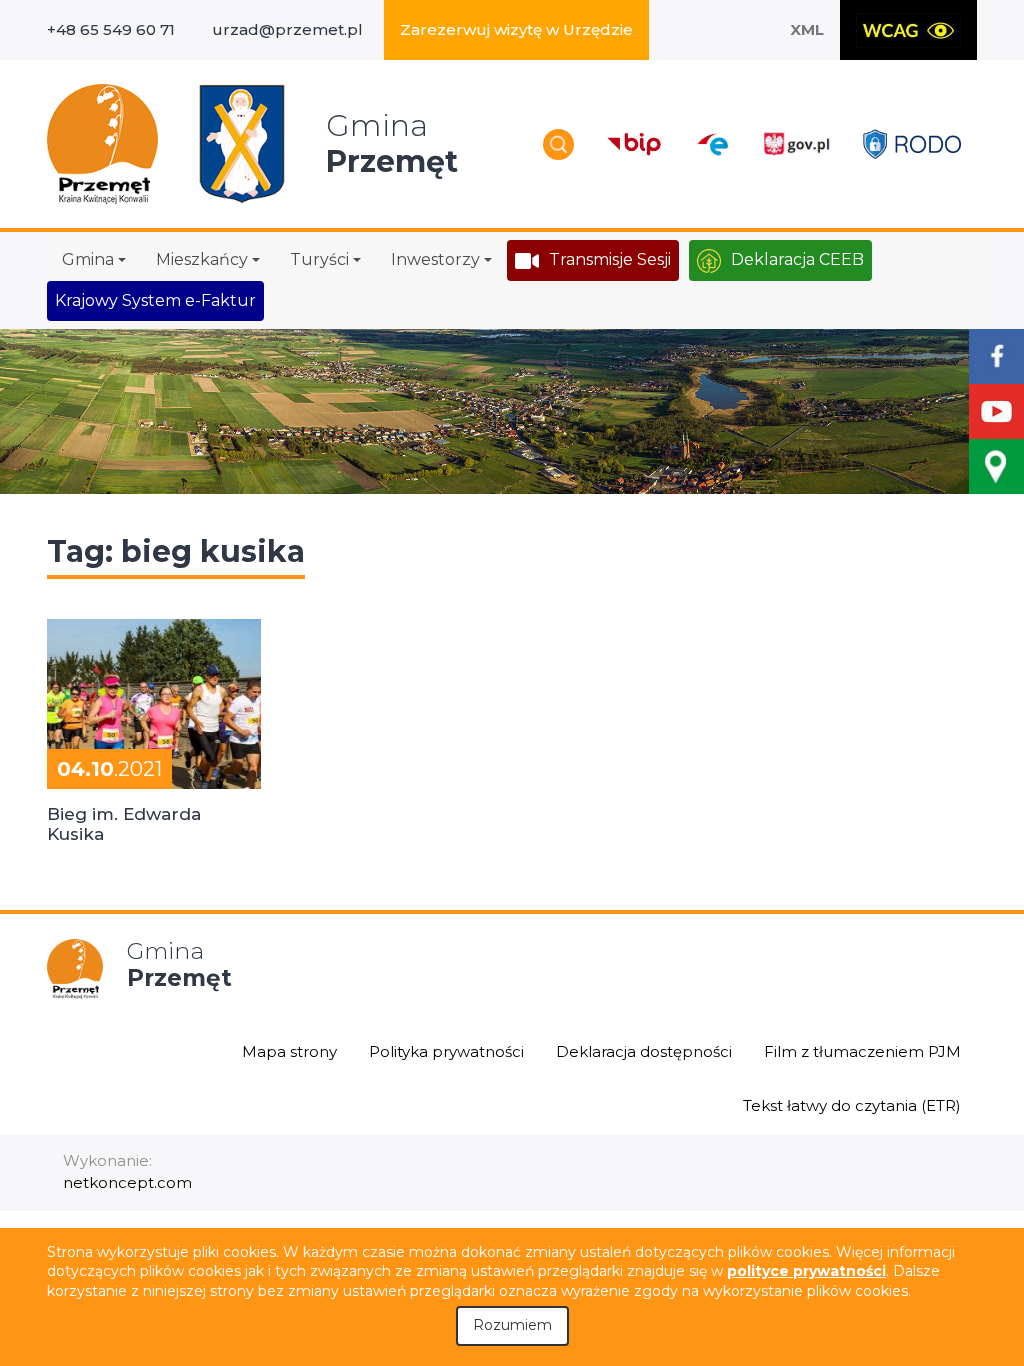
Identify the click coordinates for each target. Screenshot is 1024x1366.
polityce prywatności (806, 1271)
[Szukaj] (558, 144)
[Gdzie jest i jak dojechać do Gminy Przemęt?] (996, 466)
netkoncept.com (127, 1182)
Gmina (88, 259)
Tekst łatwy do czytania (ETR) (852, 1105)
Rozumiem (512, 1325)
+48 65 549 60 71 (111, 29)
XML (807, 29)
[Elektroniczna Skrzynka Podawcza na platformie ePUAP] (712, 144)
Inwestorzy (435, 259)
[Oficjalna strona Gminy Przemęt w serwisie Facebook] (996, 356)
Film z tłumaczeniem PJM (862, 1051)
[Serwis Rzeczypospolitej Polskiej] (796, 144)
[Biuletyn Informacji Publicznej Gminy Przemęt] (634, 144)
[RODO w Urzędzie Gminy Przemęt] (912, 143)
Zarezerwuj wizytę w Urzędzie (516, 29)
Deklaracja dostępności (644, 1051)
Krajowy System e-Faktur (155, 300)
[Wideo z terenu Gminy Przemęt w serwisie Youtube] (996, 411)
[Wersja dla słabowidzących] (908, 30)
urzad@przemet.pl (287, 29)
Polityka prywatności (446, 1051)
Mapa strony (289, 1051)
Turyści (319, 259)
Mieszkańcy (202, 259)
